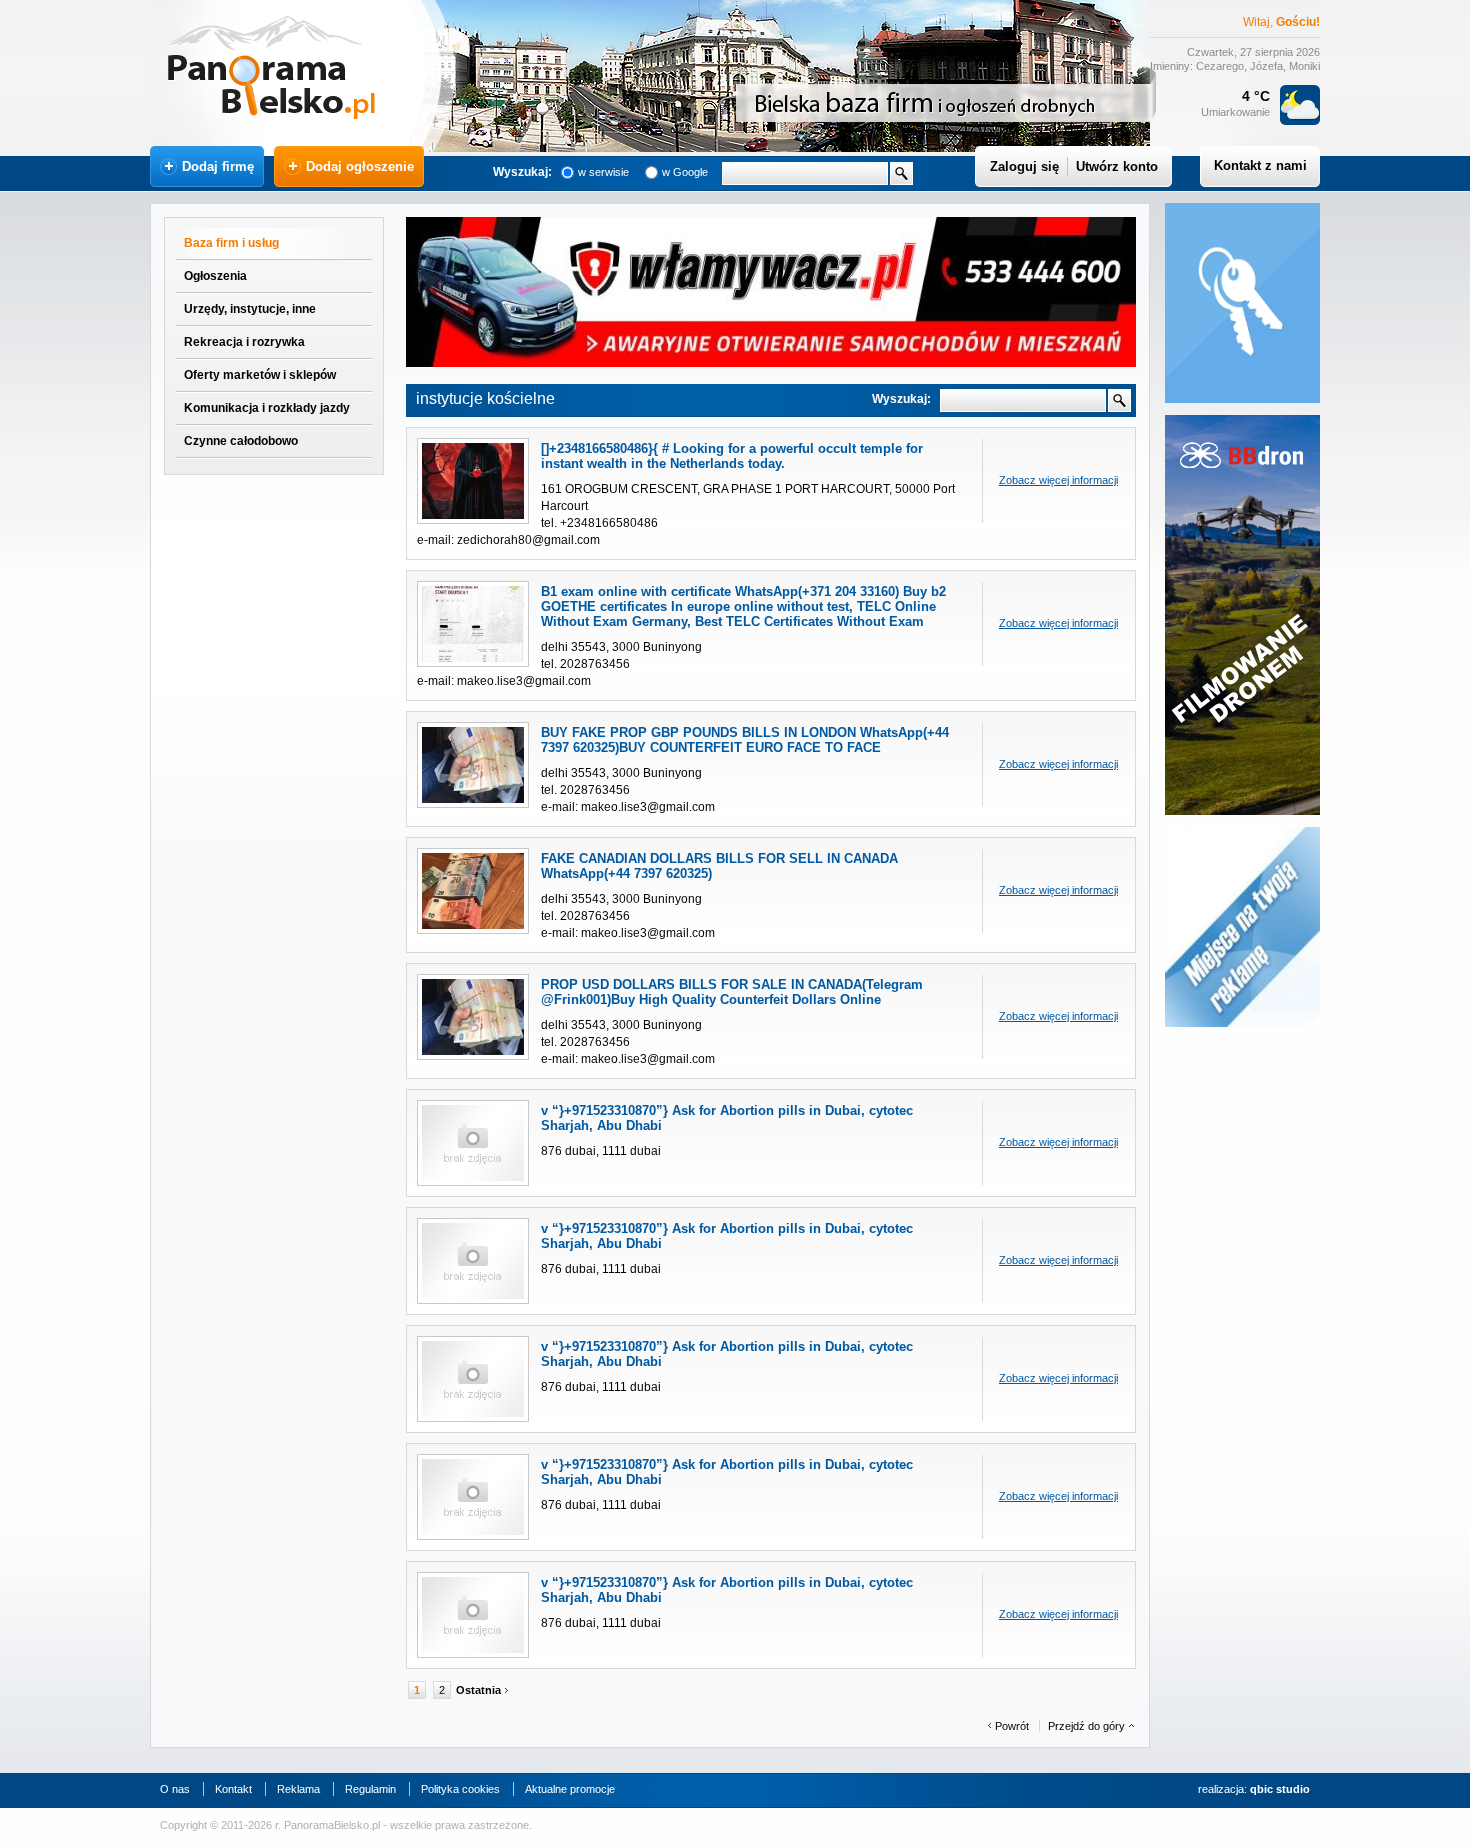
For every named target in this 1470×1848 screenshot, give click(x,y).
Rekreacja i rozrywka (244, 342)
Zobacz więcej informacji (1058, 480)
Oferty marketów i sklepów (260, 375)
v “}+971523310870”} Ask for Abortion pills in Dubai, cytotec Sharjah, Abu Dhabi (727, 1118)
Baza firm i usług (231, 243)
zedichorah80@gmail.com (528, 540)
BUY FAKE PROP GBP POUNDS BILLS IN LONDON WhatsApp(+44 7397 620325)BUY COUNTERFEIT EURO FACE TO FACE (745, 740)
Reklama (298, 1789)
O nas (175, 1789)
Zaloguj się (1024, 166)
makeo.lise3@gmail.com (524, 681)
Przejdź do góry (1086, 1726)
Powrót (1012, 1726)
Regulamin (370, 1789)
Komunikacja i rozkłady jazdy (267, 408)
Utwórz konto (1117, 166)
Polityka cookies (460, 1789)
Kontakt (233, 1789)
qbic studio (1280, 1789)
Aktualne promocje (570, 1789)
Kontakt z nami (1260, 165)
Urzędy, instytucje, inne (250, 309)
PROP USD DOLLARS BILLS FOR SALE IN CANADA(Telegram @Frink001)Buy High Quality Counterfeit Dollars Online (732, 992)
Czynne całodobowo (241, 441)
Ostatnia (478, 1690)
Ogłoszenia (215, 276)
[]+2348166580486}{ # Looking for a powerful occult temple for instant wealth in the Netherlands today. (732, 456)
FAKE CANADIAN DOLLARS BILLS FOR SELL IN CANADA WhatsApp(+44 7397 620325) (719, 866)
